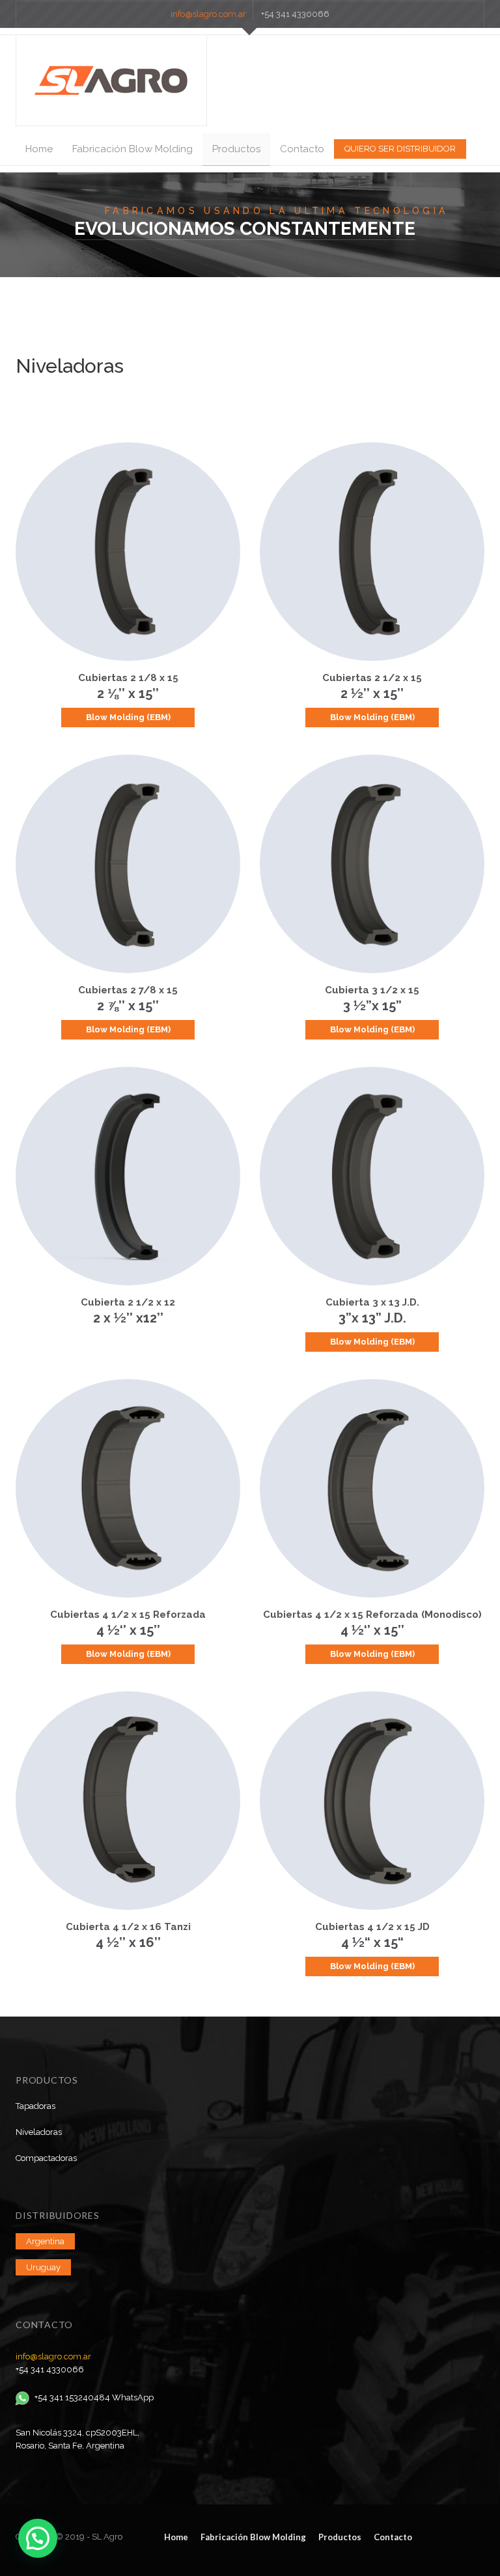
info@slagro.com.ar (208, 14)
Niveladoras (39, 2132)
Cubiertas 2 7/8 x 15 (128, 990)
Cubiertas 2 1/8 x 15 (128, 678)
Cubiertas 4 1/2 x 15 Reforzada (128, 1615)
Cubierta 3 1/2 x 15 (372, 990)
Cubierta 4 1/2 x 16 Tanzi (128, 1927)
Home (39, 149)
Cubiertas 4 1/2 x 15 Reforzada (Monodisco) (372, 1615)
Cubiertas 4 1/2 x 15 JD (372, 1927)
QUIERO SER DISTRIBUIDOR (400, 149)
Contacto (302, 149)
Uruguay (43, 2267)
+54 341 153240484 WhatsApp (94, 2397)
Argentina (45, 2241)
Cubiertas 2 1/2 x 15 (372, 678)
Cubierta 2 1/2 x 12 (128, 1302)
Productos (236, 149)
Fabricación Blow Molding (132, 149)
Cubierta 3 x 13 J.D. (372, 1302)
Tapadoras (35, 2106)
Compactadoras (46, 2158)
